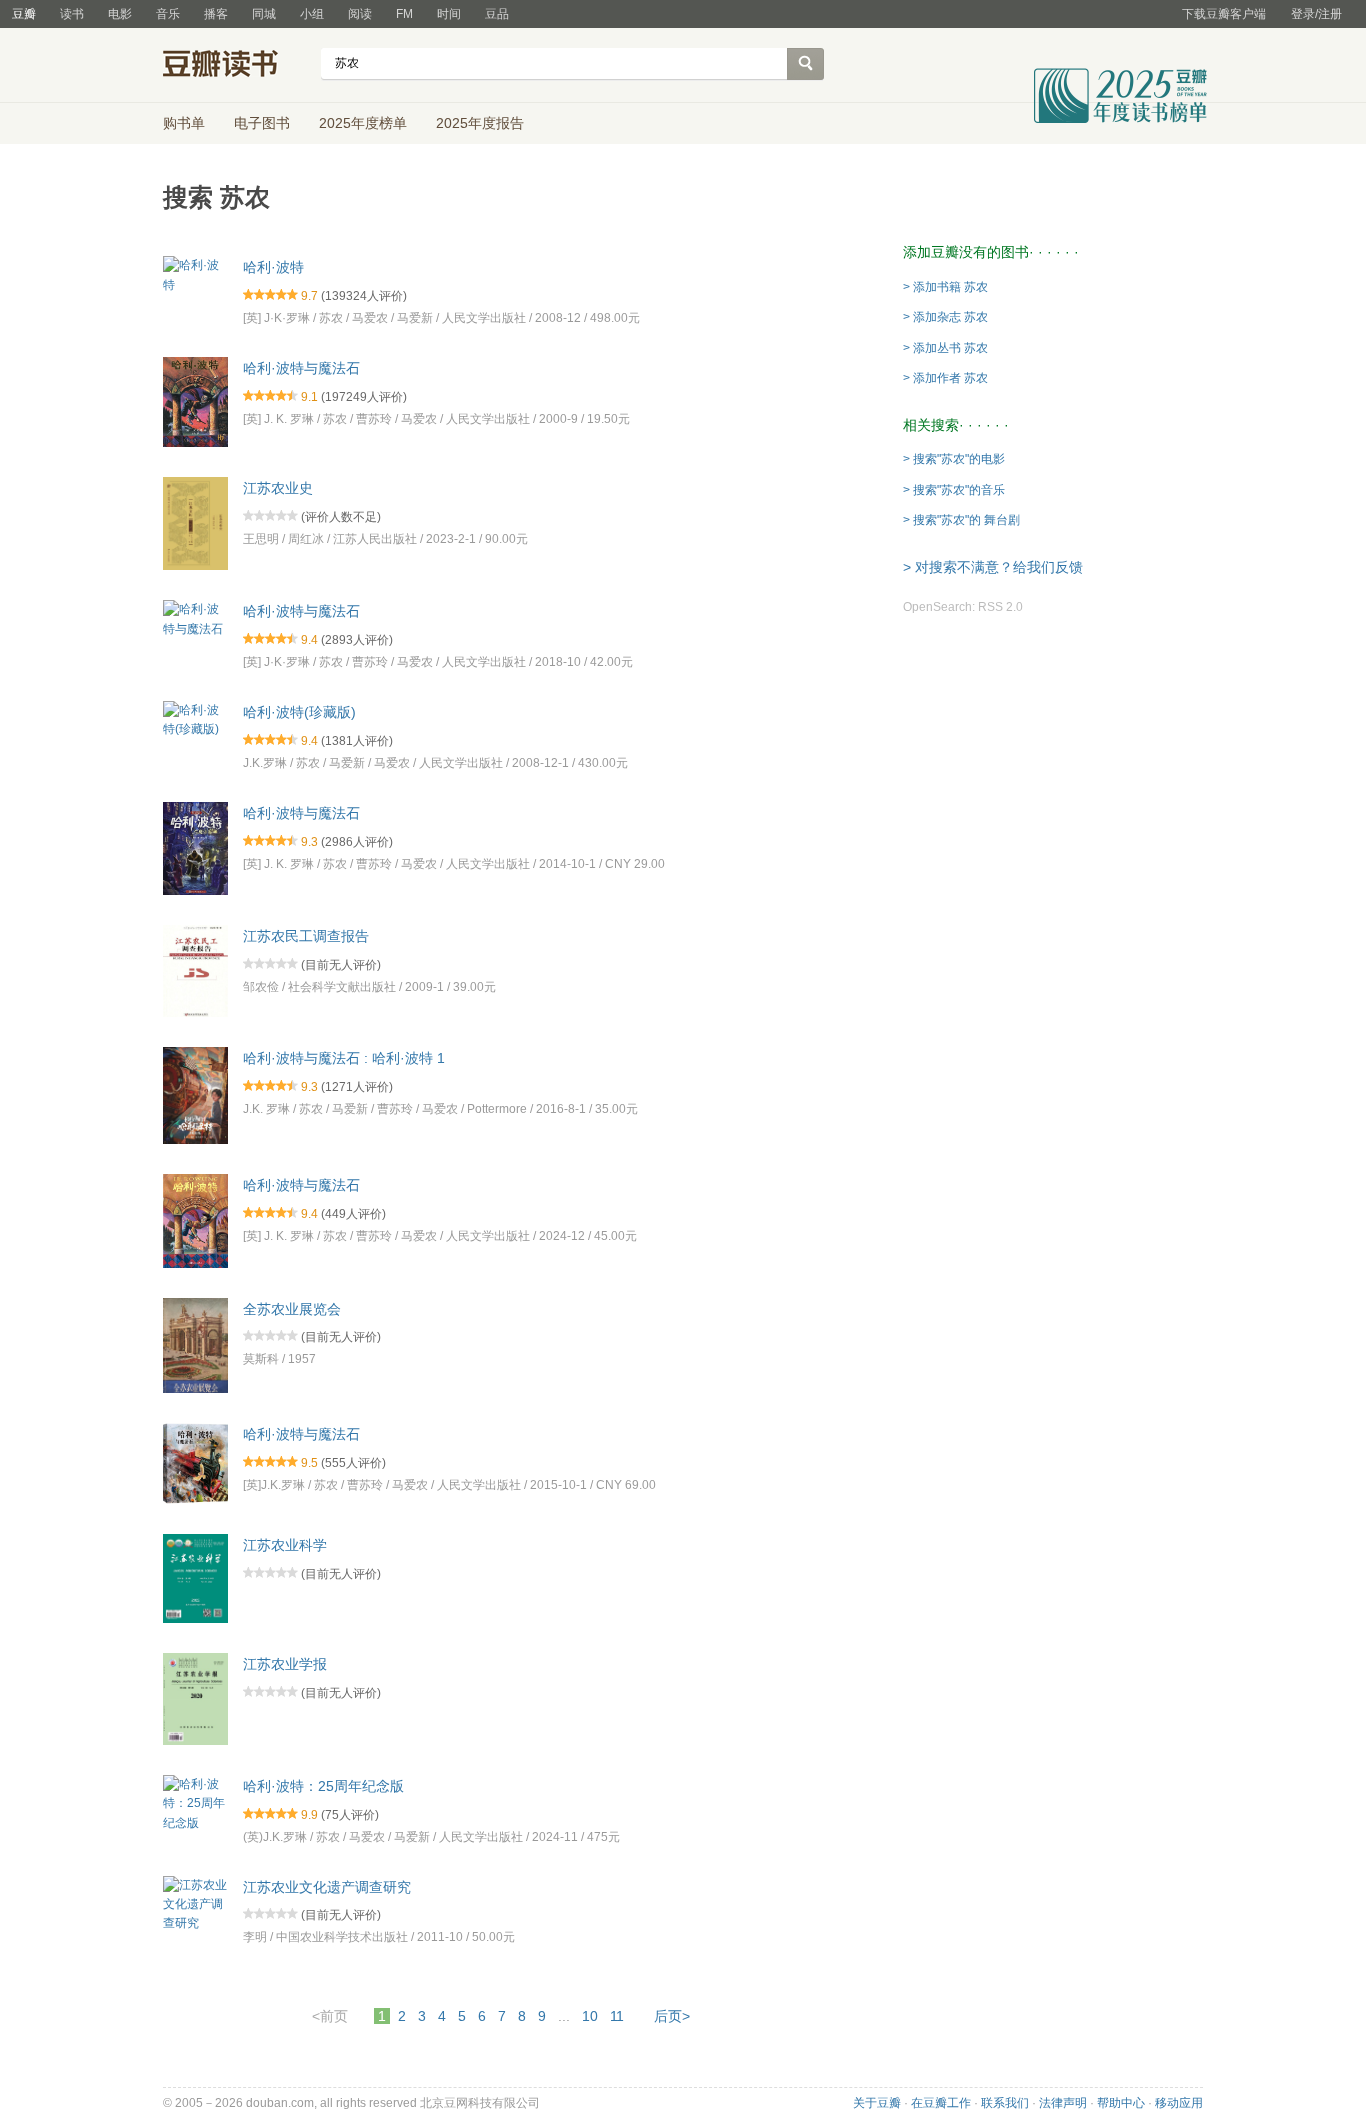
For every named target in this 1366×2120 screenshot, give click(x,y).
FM (404, 14)
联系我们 (1005, 2103)
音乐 (168, 14)
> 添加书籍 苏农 (945, 287)
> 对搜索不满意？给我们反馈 (993, 567)
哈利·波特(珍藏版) (299, 712)
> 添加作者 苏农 (945, 378)
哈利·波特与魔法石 (301, 368)
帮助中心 (1121, 2103)
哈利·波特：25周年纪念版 (323, 1786)
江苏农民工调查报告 (306, 936)
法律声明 (1063, 2103)
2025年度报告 (480, 123)
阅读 (360, 14)
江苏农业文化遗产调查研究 (327, 1886)
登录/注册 (1316, 14)
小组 (312, 14)
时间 (449, 14)
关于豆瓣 (877, 2103)
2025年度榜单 (363, 123)
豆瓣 (24, 14)
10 (590, 2016)
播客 (216, 14)
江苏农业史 (278, 488)
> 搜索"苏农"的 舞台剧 (961, 520)
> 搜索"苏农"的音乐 (954, 490)
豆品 (497, 14)
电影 (120, 14)
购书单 (184, 123)
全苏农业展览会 (292, 1308)
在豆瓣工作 (941, 2103)
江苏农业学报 (285, 1664)
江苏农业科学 (285, 1545)
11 (617, 2016)
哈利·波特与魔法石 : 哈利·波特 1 (344, 1058)
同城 (264, 14)
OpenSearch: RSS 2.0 (963, 607)
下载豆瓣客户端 (1224, 14)
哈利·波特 (273, 267)
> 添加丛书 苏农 (945, 348)
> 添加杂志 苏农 (945, 317)
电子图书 (262, 123)
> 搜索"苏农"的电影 (954, 459)
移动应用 (1179, 2103)
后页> (672, 2016)
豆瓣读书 (235, 66)
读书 (72, 14)
